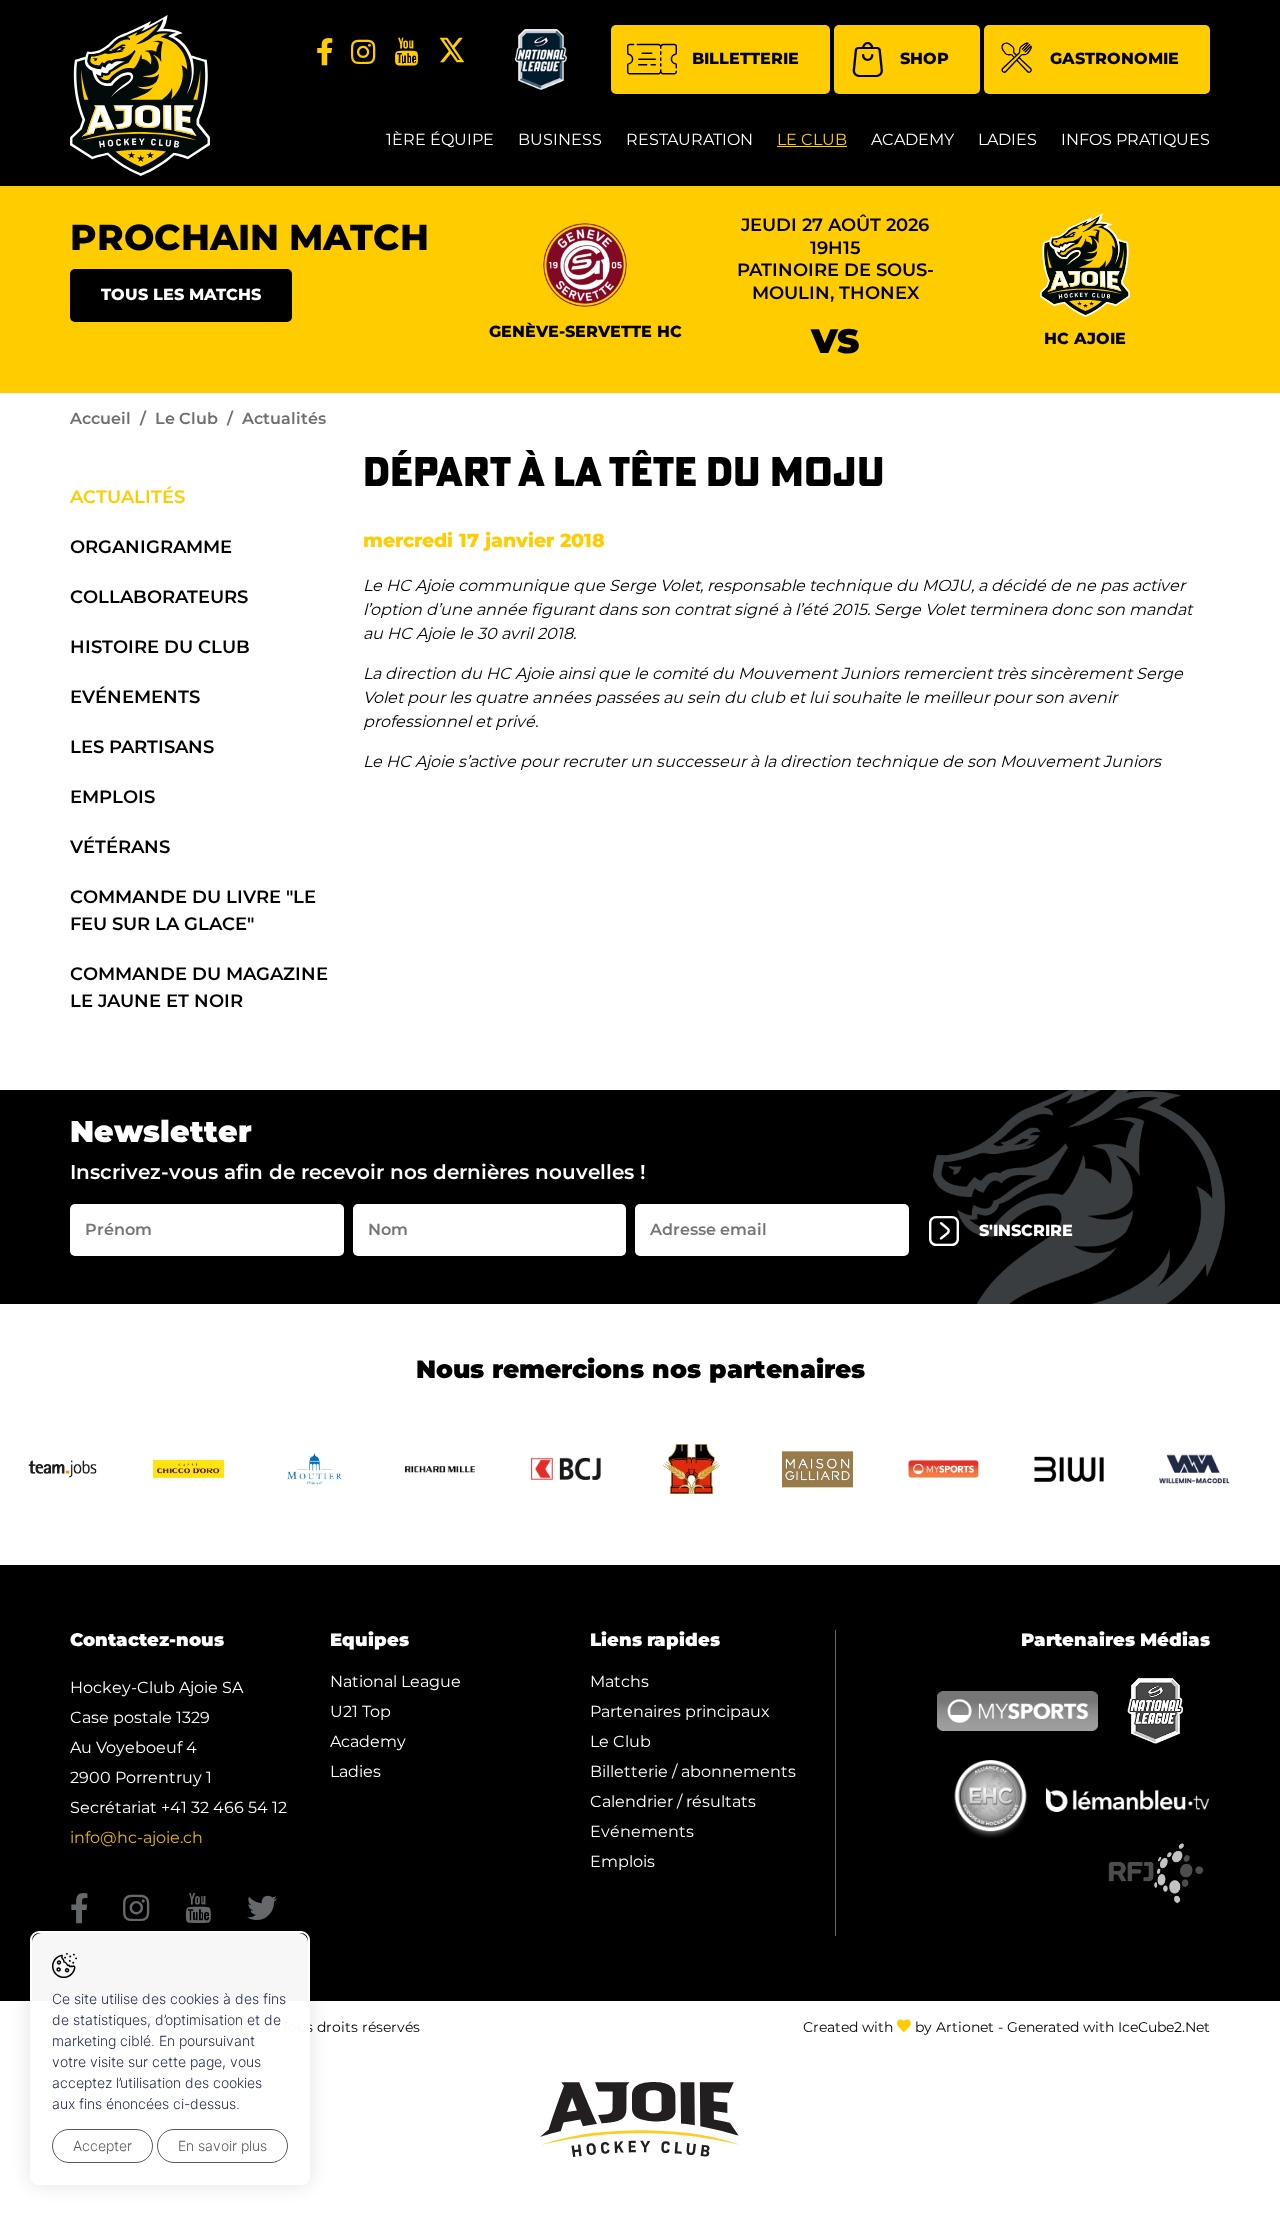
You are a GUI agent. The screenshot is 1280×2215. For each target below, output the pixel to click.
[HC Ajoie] (140, 95)
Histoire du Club (160, 647)
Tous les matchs (181, 294)
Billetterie (745, 58)
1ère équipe (440, 139)
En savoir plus (222, 2145)
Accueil (100, 418)
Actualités (127, 497)
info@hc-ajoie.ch (136, 1837)
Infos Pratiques (1135, 139)
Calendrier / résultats (673, 1801)
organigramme (151, 547)
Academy (912, 139)
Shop (924, 58)
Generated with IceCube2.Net (1108, 2027)
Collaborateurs (159, 597)
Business (560, 139)
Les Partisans (142, 747)
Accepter (102, 2145)
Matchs (619, 1681)
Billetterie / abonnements (693, 1771)
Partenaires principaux (680, 1711)
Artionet (965, 2027)
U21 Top (360, 1711)
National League (395, 1681)
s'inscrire (1026, 1230)
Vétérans (120, 847)
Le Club (812, 139)
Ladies (1007, 139)
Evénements (135, 697)
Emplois (112, 797)
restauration (689, 139)
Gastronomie (1114, 58)
